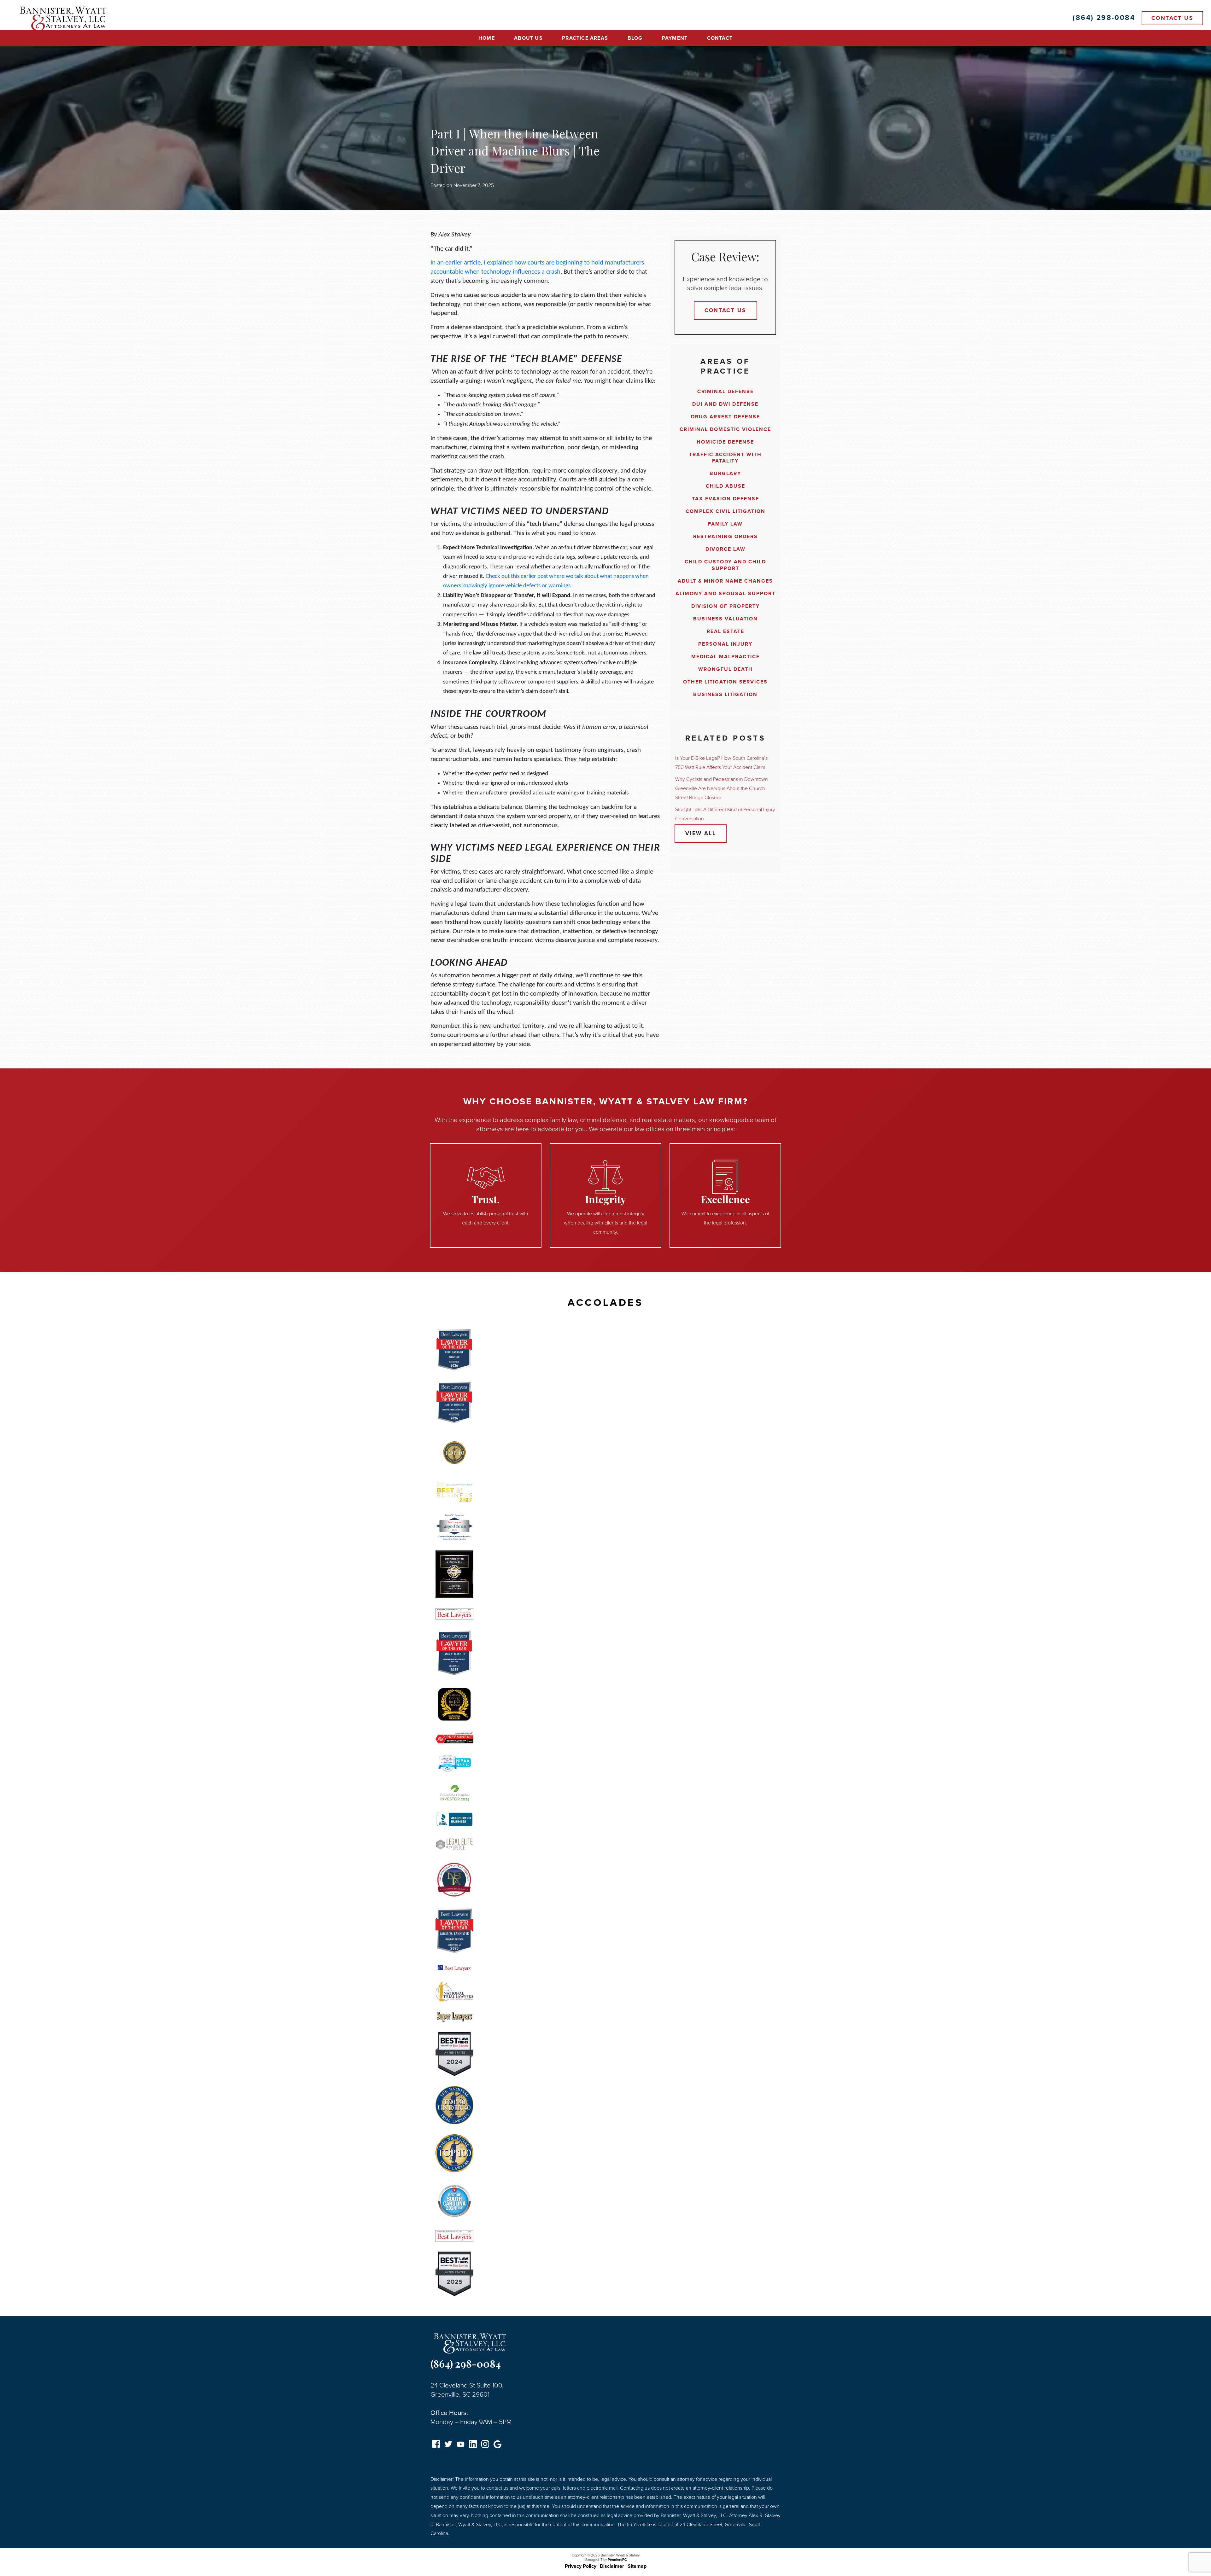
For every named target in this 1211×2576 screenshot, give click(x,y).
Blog (635, 38)
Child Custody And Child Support (725, 565)
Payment (675, 38)
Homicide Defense (725, 442)
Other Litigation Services (725, 682)
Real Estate (725, 631)
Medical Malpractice (725, 657)
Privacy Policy (581, 2566)
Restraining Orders (725, 537)
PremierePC (617, 2560)
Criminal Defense (725, 392)
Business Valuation (725, 619)
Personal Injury (725, 644)
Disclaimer (612, 2566)
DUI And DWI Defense (725, 404)
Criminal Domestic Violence (725, 429)
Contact (720, 38)
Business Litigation (725, 695)
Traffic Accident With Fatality (725, 458)
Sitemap (637, 2566)
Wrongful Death (725, 669)
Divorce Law (725, 549)
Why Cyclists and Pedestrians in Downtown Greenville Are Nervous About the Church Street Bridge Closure (722, 788)
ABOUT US (528, 38)
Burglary (725, 474)
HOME (487, 38)
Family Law (725, 524)
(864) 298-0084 (466, 2365)
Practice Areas (585, 38)
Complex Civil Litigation (725, 511)
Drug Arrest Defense (725, 417)
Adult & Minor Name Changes (725, 581)
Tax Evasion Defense (725, 499)
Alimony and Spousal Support (725, 594)
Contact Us (1172, 18)
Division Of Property (725, 606)
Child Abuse (725, 486)
